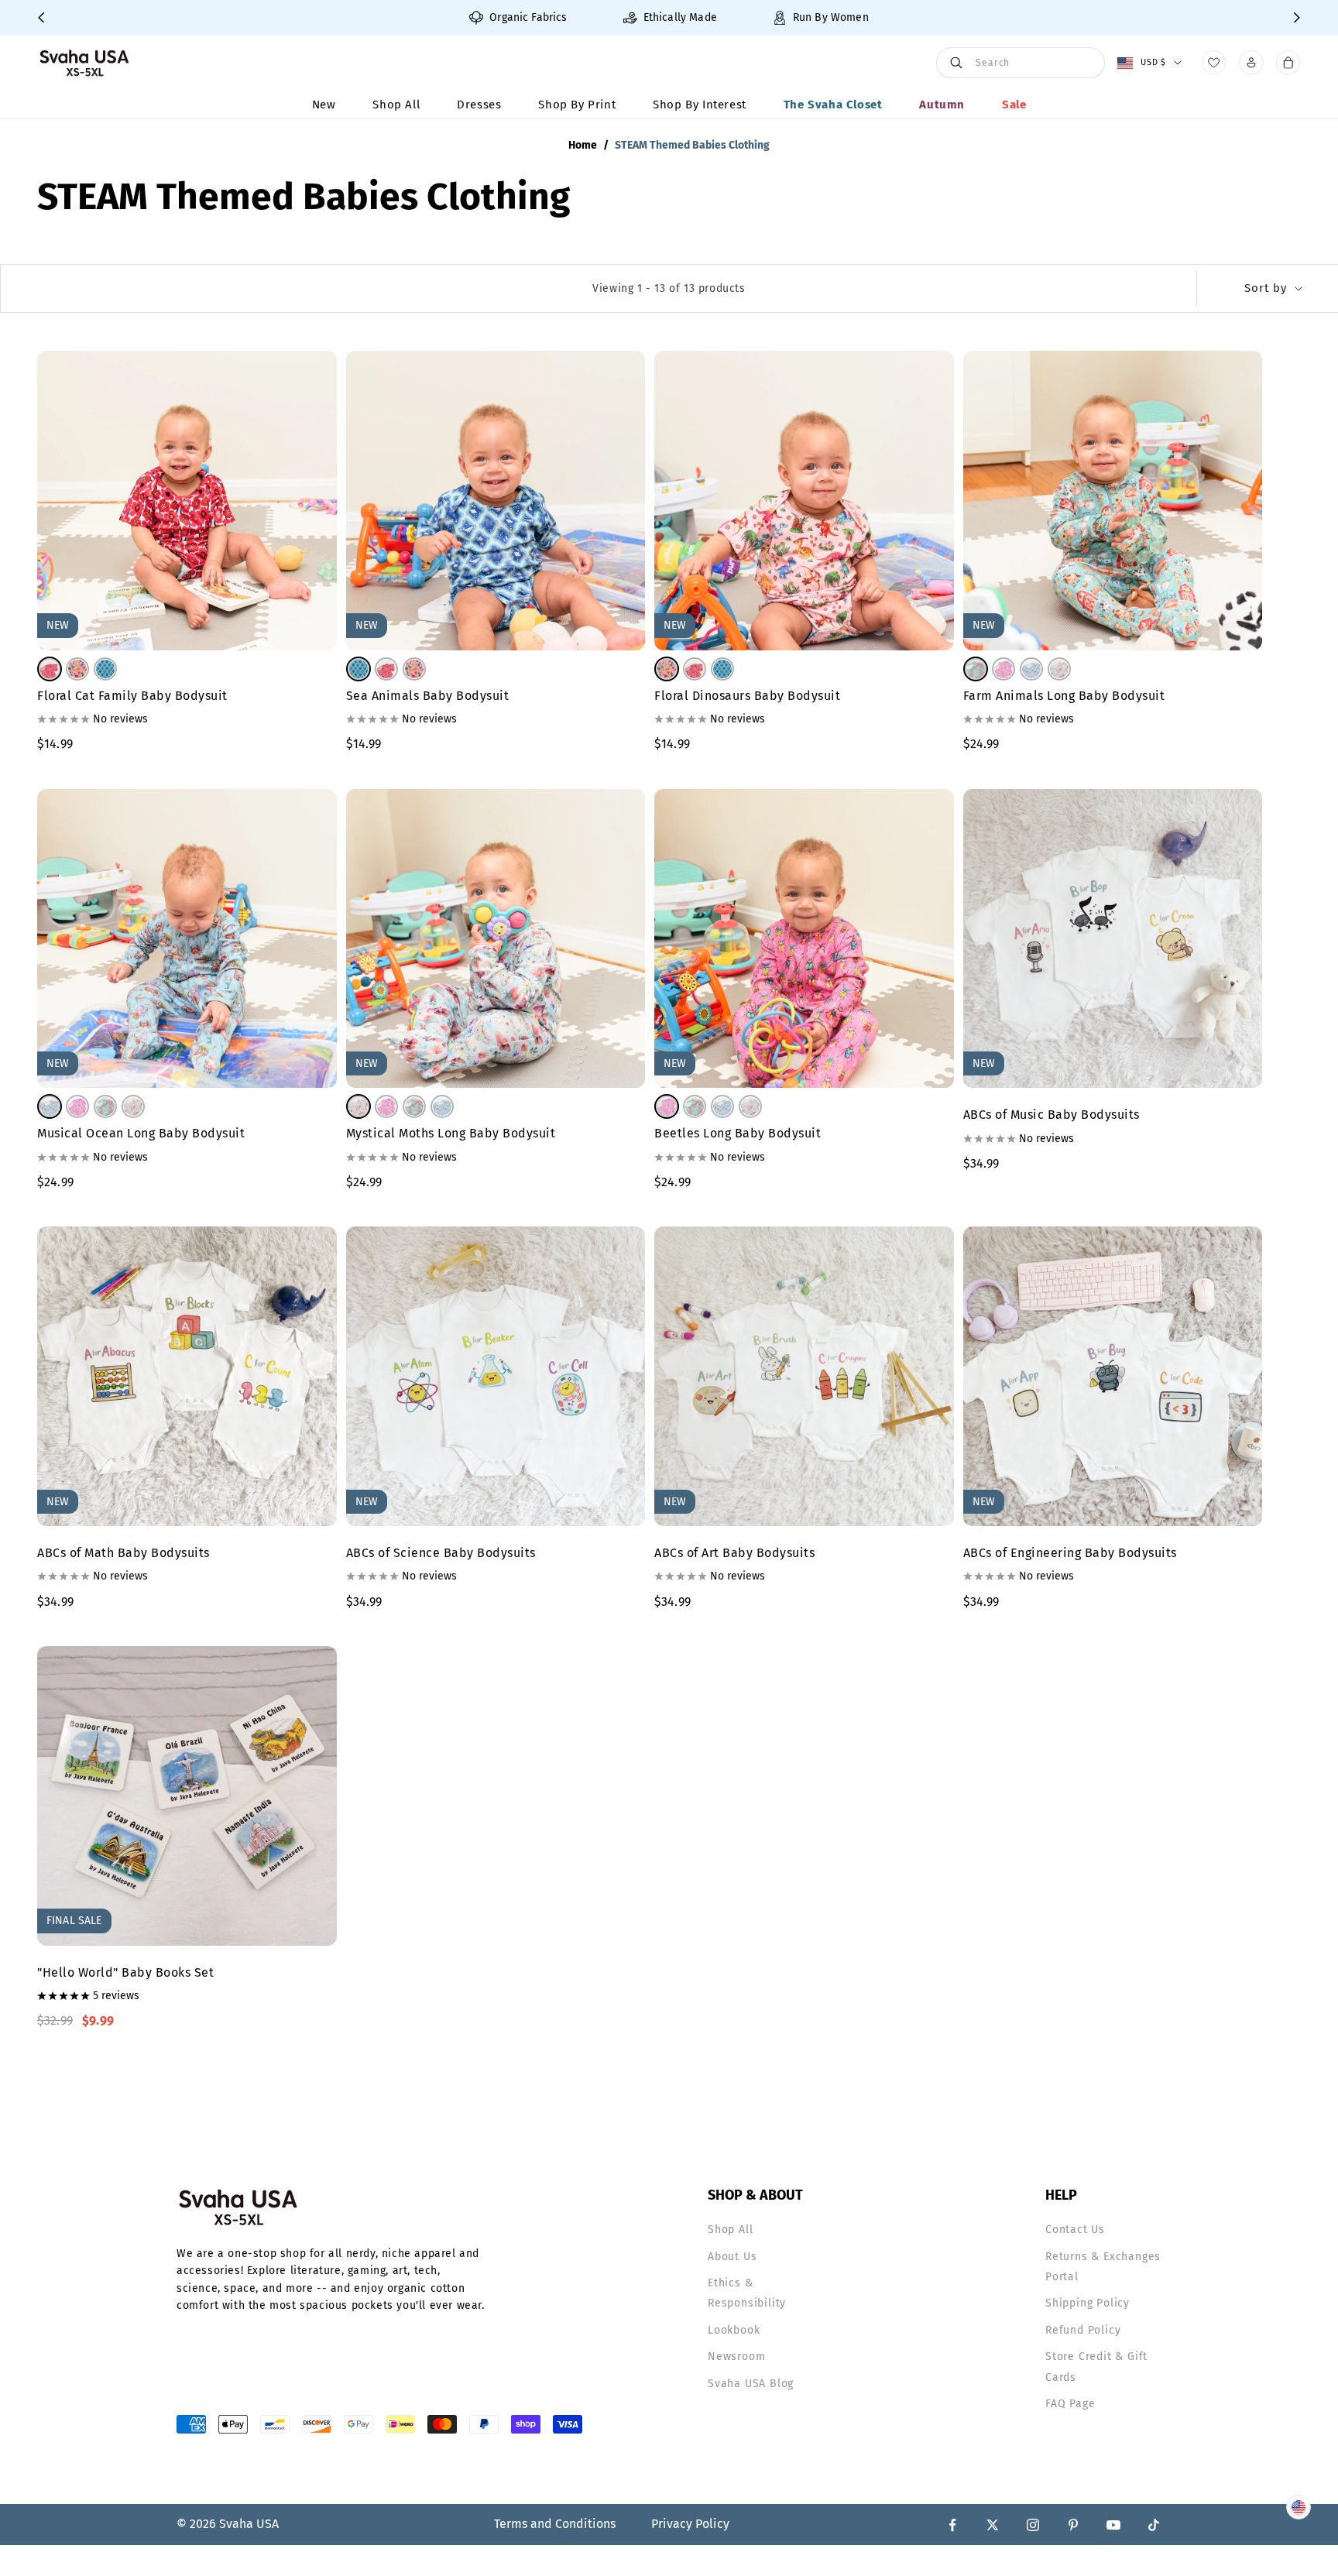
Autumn (942, 105)
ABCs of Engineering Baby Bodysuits (1070, 1553)
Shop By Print (577, 105)
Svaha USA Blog (751, 2384)
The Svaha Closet (833, 105)
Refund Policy (1083, 2330)
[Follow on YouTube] (1113, 2525)
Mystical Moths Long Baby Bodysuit (451, 1133)
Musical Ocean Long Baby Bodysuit (141, 1133)
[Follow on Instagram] (1033, 2525)
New (324, 105)
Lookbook (734, 2330)
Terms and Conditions (555, 2524)
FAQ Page (1070, 2404)
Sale (1014, 105)
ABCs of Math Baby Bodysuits (124, 1553)
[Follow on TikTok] (1154, 2525)
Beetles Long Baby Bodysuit (738, 1133)
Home (583, 145)
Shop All (396, 105)
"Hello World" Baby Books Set (125, 1972)
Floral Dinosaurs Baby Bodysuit (747, 696)
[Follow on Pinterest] (1073, 2525)
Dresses (479, 105)
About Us (732, 2257)
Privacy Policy (690, 2524)
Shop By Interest (700, 105)
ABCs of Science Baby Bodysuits (441, 1553)
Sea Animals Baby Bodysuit (428, 696)
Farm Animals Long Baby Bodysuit (1064, 696)
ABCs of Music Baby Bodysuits (1052, 1115)
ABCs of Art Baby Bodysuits (734, 1553)
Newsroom (736, 2356)
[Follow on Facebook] (952, 2525)
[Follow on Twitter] (993, 2525)
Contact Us (1075, 2230)
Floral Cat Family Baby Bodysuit (132, 696)
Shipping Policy (1088, 2303)
